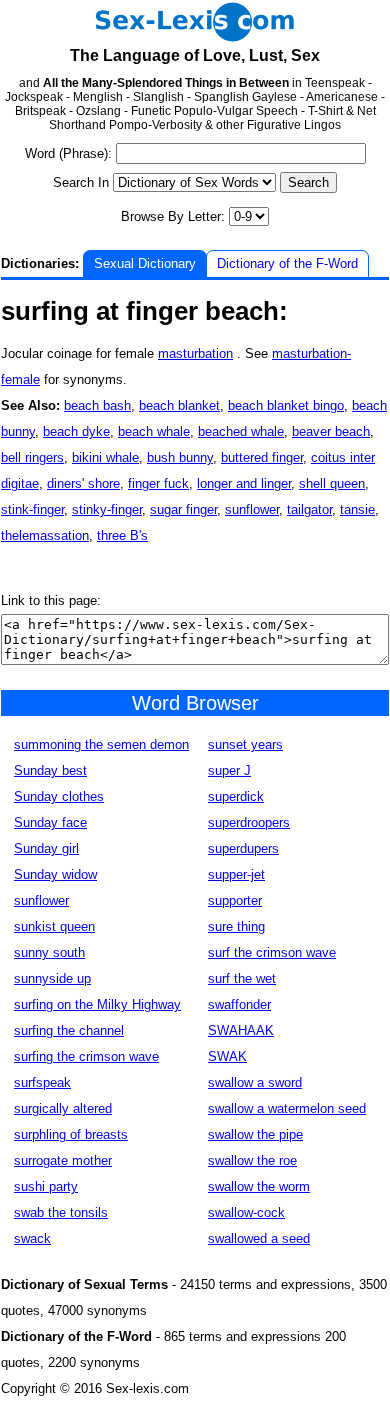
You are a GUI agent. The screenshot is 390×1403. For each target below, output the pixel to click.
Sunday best (50, 770)
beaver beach (331, 431)
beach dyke (76, 431)
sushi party (46, 1186)
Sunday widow (55, 874)
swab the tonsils (61, 1212)
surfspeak (42, 1082)
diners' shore (83, 483)
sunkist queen (54, 926)
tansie (357, 509)
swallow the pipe (255, 1134)
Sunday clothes (59, 796)
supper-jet (236, 874)
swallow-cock (246, 1212)
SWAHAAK (241, 1030)
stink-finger (32, 509)
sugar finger (183, 509)
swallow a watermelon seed (287, 1108)
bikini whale (105, 457)
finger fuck (158, 483)
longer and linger (244, 483)
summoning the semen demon (101, 744)
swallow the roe (252, 1160)
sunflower (252, 509)
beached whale (241, 431)
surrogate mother (63, 1160)
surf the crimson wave (272, 952)
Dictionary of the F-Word (287, 263)
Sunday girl (46, 848)
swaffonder (239, 1004)
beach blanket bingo (286, 405)
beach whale (154, 431)
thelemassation (45, 535)
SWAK (227, 1056)
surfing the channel (69, 1030)
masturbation (195, 353)
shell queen (332, 483)
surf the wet (242, 978)
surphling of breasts (71, 1134)
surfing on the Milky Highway (97, 1004)
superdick (236, 796)
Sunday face (50, 822)
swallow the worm (259, 1186)
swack (32, 1238)
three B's (122, 535)
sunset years (245, 744)
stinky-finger (107, 509)
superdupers (243, 848)
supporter (235, 900)
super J (229, 770)
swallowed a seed (259, 1238)
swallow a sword (255, 1082)
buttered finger (262, 457)
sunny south (49, 952)
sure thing (236, 926)
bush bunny (180, 457)
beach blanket (179, 405)
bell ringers (32, 457)
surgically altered (63, 1108)
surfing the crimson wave (86, 1056)
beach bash (97, 405)
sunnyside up (52, 978)
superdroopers (249, 822)
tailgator (309, 509)
